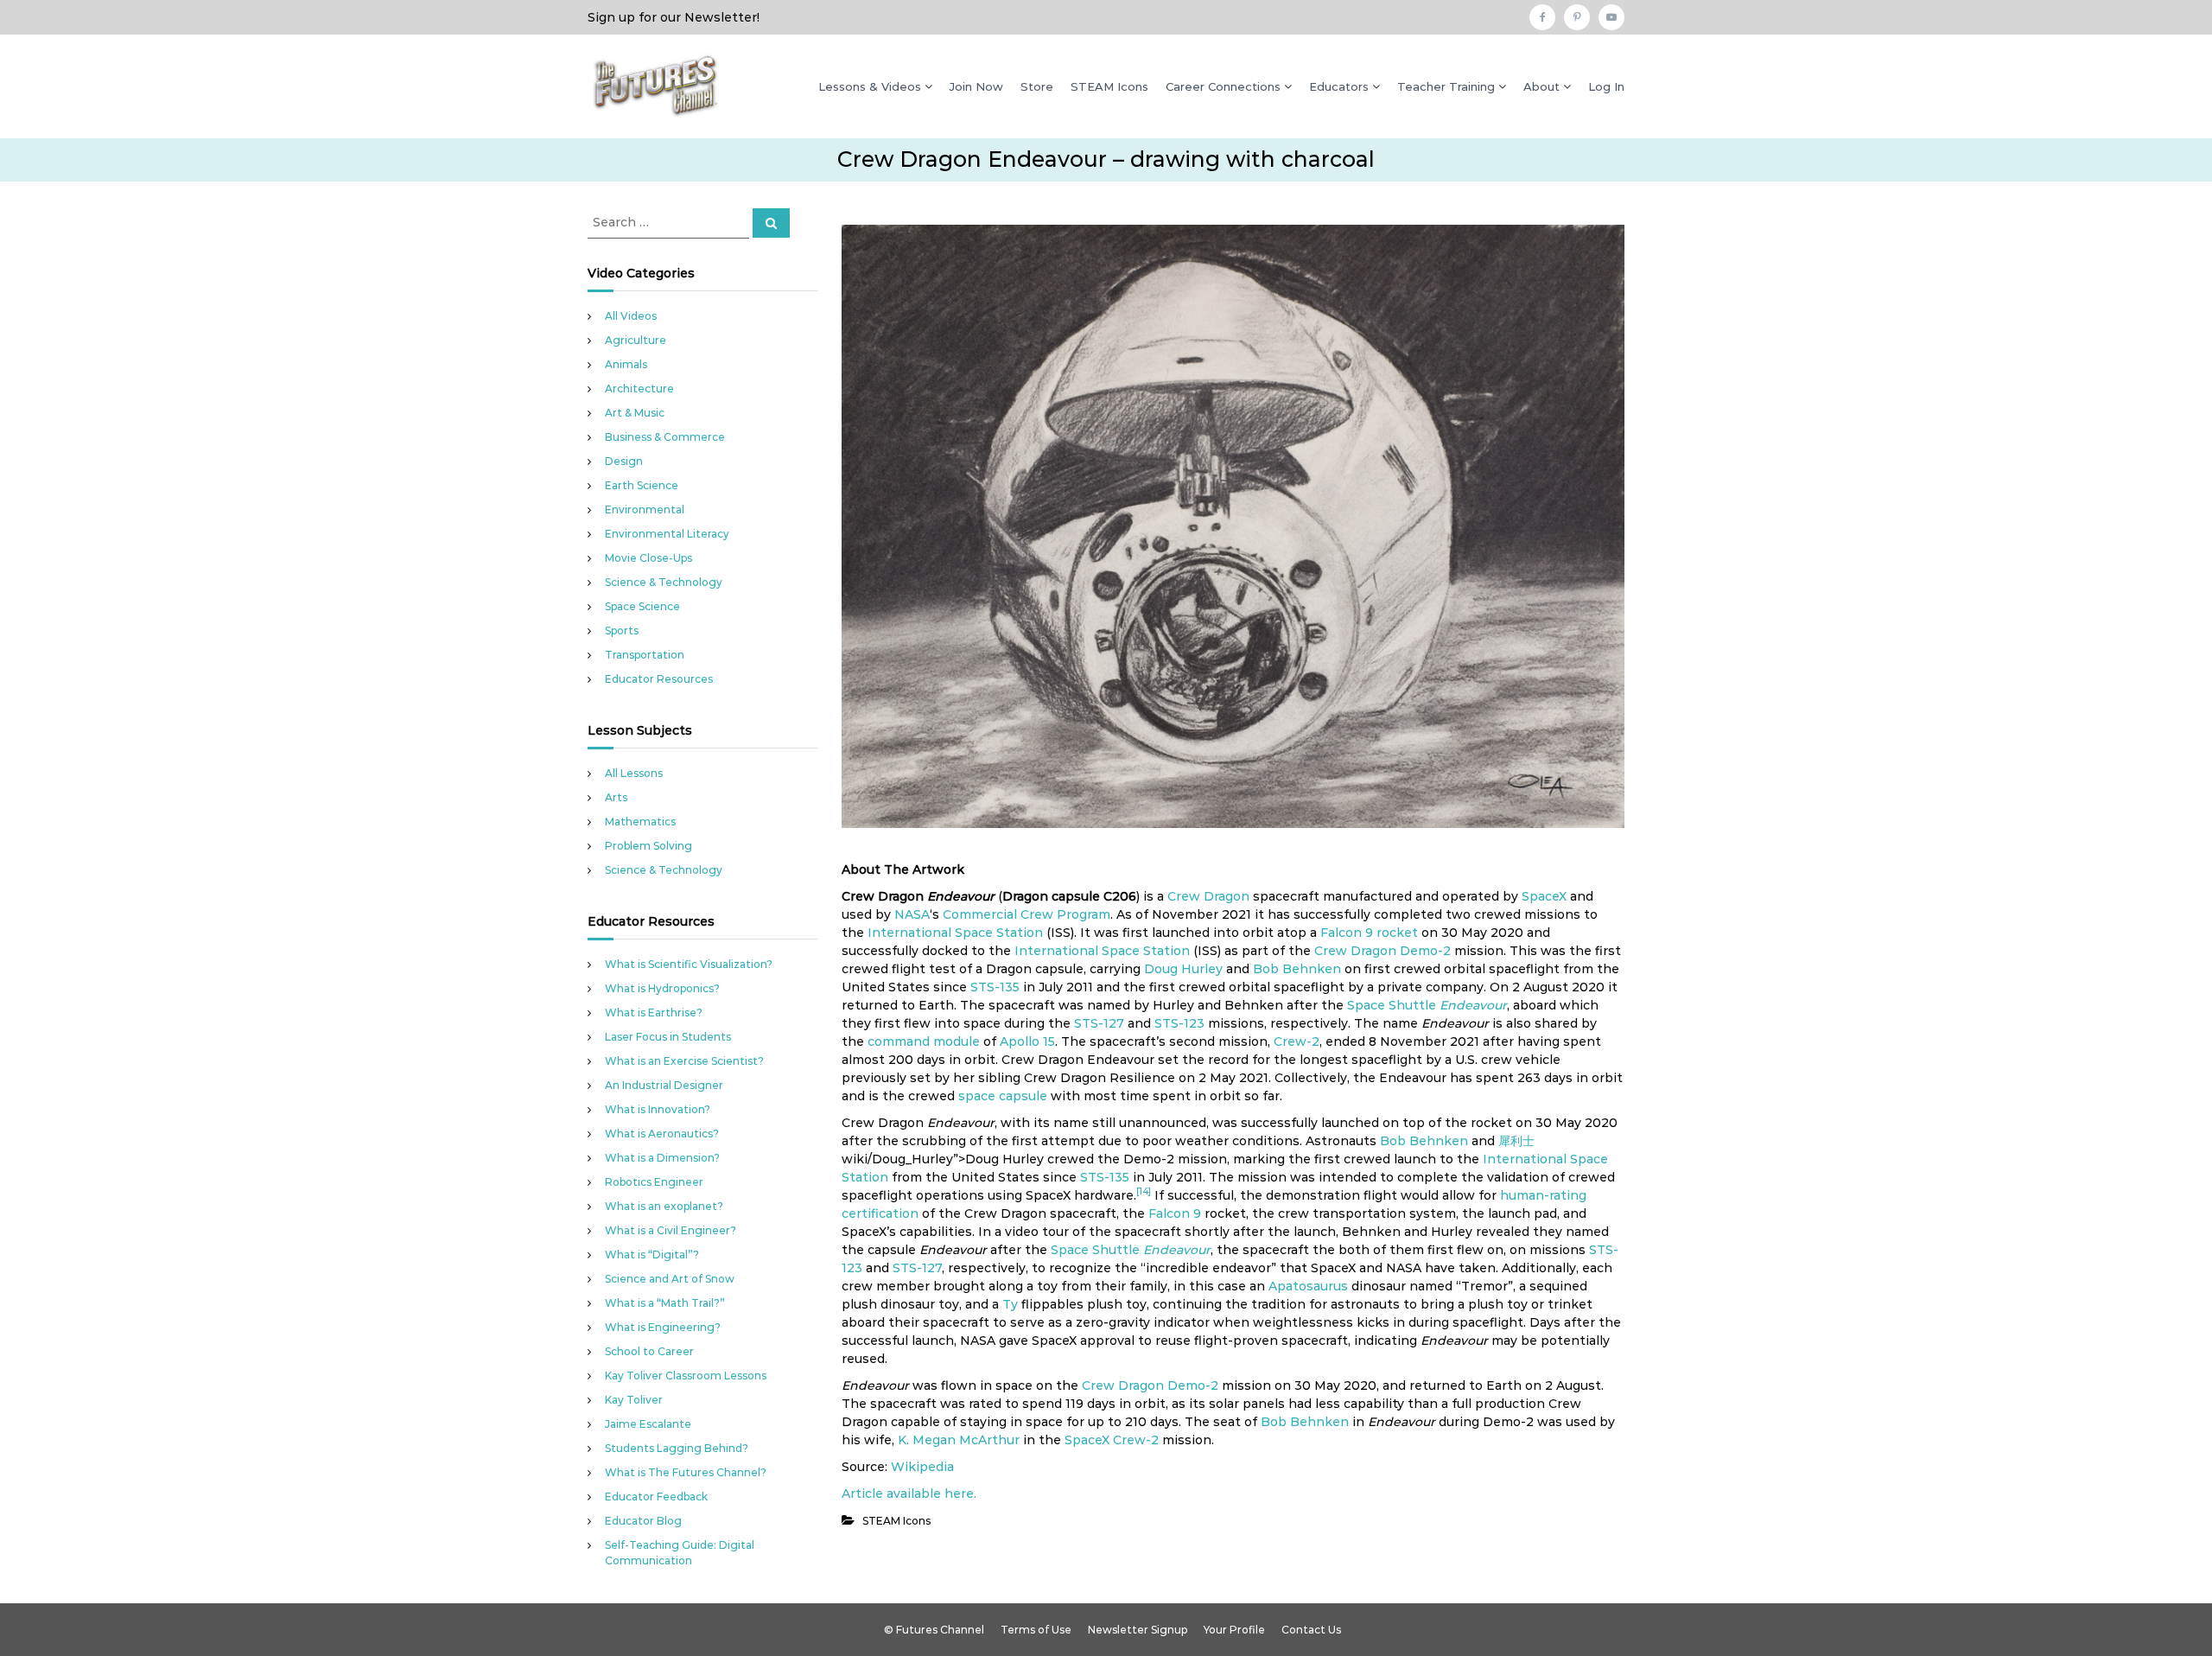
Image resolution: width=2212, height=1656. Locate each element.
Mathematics (640, 822)
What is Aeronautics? (662, 1134)
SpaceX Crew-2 (1112, 1440)
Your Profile (1234, 1630)
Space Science (642, 606)
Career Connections (1223, 86)
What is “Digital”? (652, 1255)
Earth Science (642, 485)
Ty (1010, 1304)
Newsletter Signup (1138, 1630)
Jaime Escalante (648, 1424)
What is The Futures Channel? (686, 1472)
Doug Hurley (1183, 969)
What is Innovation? (658, 1109)
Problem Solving (648, 846)
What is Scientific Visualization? (689, 964)
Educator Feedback (656, 1497)
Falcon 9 (1347, 933)
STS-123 (1179, 1023)
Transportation (645, 655)
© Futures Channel (934, 1630)
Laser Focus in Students (668, 1037)
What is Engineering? (663, 1327)
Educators (1339, 86)
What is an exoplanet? (664, 1206)
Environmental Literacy (667, 534)
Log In (1606, 86)
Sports (622, 631)
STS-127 (1099, 1023)
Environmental (645, 510)
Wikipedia (922, 1467)
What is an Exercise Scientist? (684, 1061)
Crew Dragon (1208, 896)
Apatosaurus (1308, 1286)
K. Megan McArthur (959, 1440)
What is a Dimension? (662, 1158)
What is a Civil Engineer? (671, 1230)
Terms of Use (1036, 1630)
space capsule (1003, 1096)
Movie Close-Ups (648, 558)
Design (624, 461)
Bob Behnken (1297, 969)
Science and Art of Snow (670, 1279)
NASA (912, 914)
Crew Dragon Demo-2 (1382, 951)
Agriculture (636, 340)
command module (924, 1041)
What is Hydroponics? (662, 988)
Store (1037, 86)
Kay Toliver (634, 1400)
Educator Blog (643, 1521)
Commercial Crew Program (1027, 914)
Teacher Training (1446, 86)
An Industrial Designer (664, 1085)
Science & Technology (664, 582)
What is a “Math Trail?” (665, 1303)
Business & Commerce (665, 437)
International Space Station (955, 933)
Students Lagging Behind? (677, 1448)
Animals (626, 364)
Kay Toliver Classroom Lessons (686, 1376)
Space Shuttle (1392, 1005)
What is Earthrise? (654, 1013)
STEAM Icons (1109, 86)
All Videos (631, 316)
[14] (1144, 1191)
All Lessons (634, 773)
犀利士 (1516, 1141)
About (1541, 86)
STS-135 (995, 987)
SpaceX (1544, 896)
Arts (616, 797)
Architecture (639, 389)
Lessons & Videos (870, 86)
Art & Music (635, 413)
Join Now (976, 86)
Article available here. (909, 1494)
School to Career (649, 1351)
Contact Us (1311, 1630)
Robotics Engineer (654, 1182)
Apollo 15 (1027, 1041)
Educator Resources (659, 679)
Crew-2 (1297, 1041)
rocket (1397, 933)
